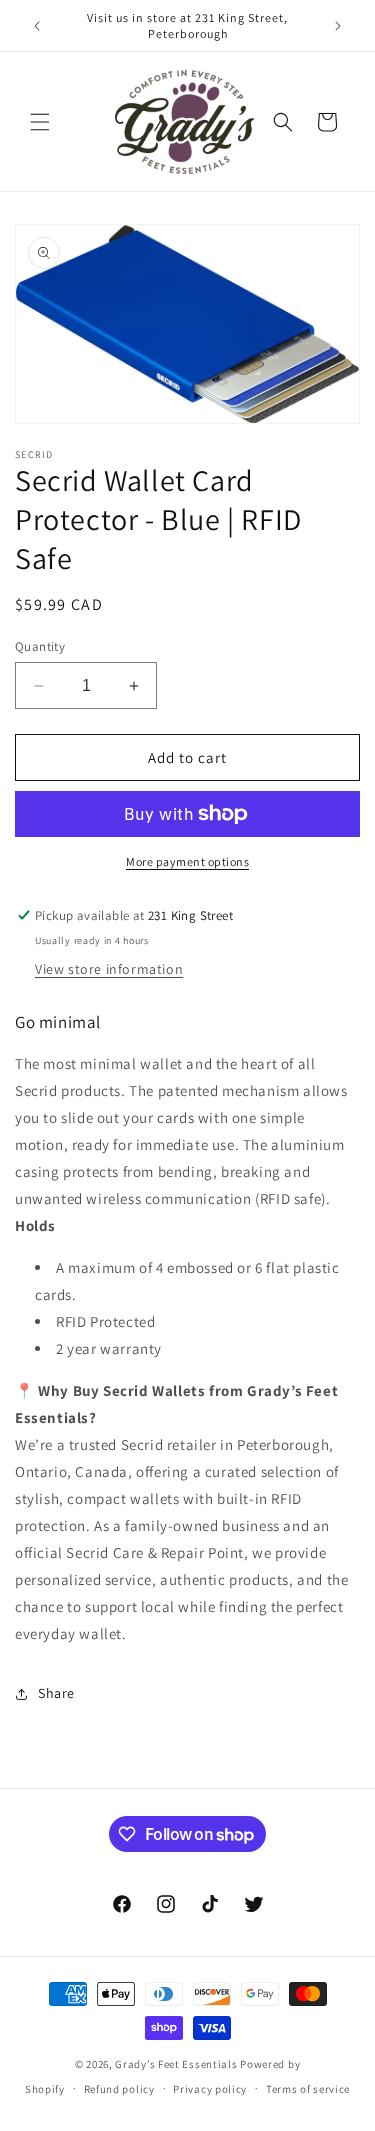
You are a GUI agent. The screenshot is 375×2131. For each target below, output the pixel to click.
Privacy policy (210, 2089)
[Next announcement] (338, 26)
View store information (109, 969)
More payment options (187, 861)
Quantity (40, 646)
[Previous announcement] (37, 26)
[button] (40, 122)
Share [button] (56, 1693)
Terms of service (308, 2089)
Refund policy (119, 2089)
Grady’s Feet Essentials (176, 2064)
